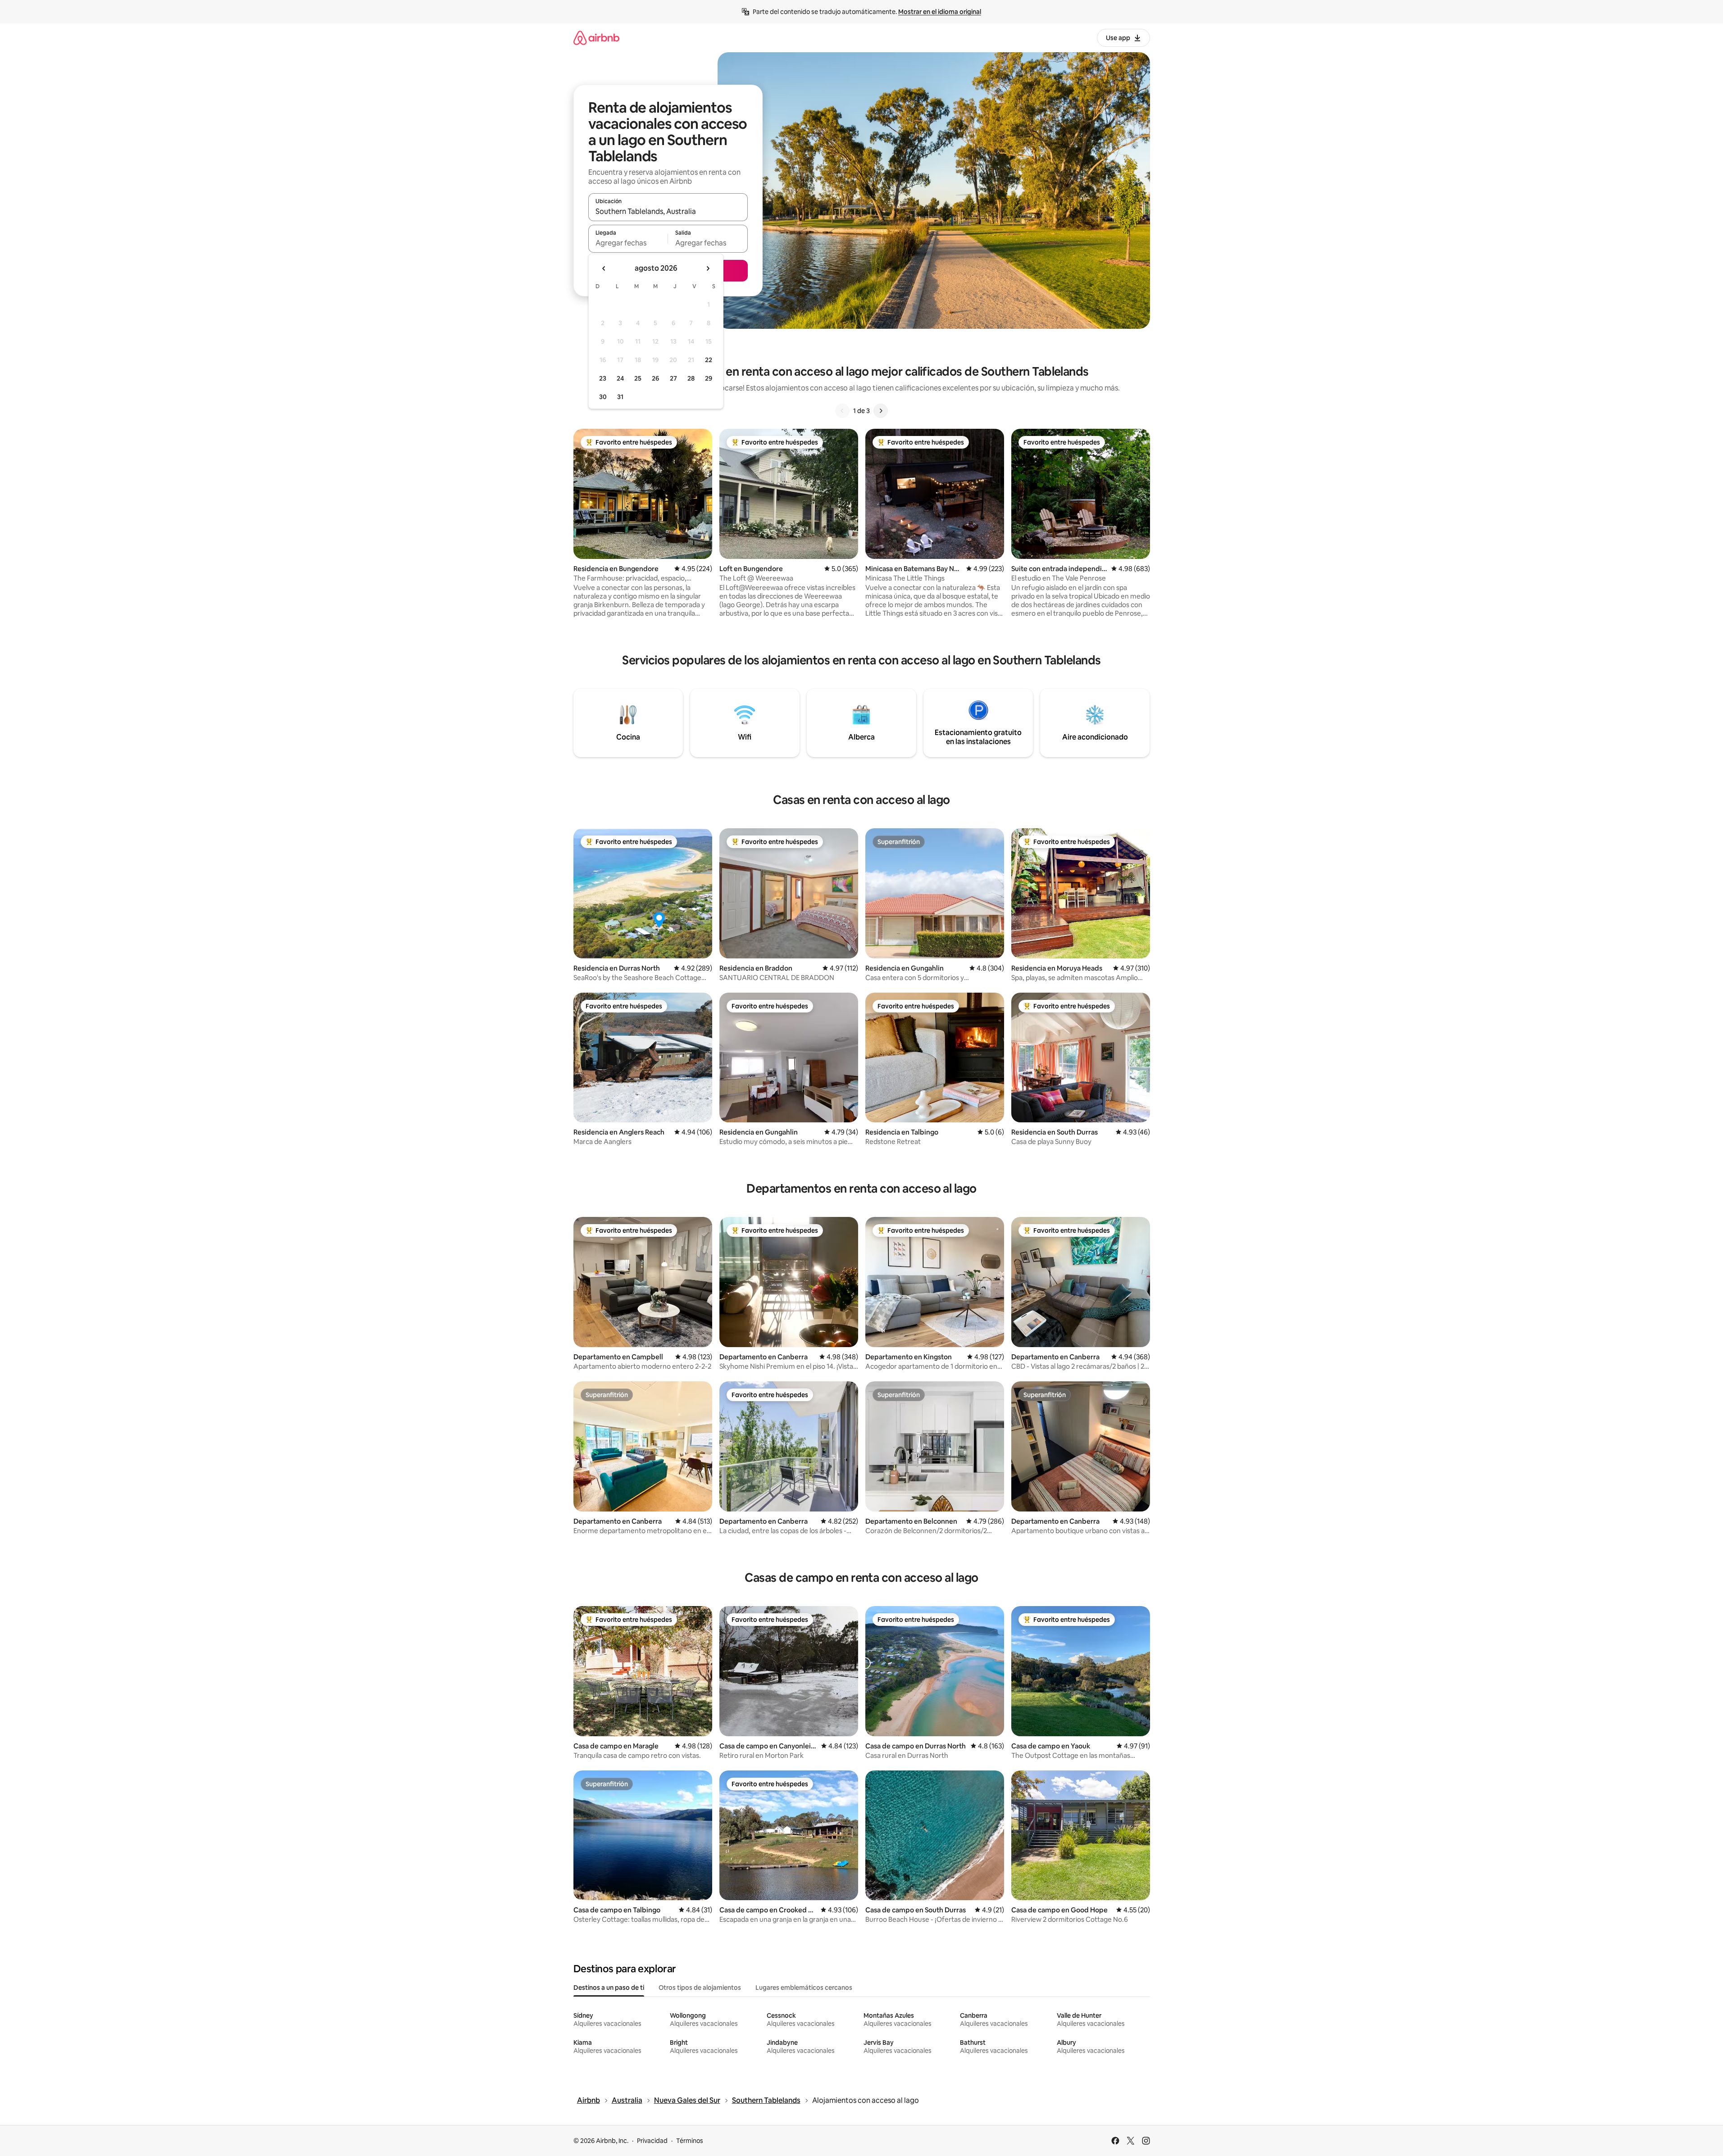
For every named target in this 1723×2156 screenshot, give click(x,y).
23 (603, 378)
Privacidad (652, 2141)
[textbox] (628, 243)
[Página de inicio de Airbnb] (596, 38)
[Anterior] (842, 411)
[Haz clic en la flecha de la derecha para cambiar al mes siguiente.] (708, 268)
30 (603, 397)
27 (673, 378)
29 (709, 378)
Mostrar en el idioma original (940, 12)
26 (655, 378)
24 (620, 378)
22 (709, 360)
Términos (690, 2141)
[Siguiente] (881, 411)
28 (691, 378)
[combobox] (668, 211)
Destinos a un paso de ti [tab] (609, 1988)
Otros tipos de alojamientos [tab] (700, 1988)
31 (620, 397)
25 (638, 378)
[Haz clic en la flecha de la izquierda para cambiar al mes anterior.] (604, 268)
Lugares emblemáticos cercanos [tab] (804, 1988)
